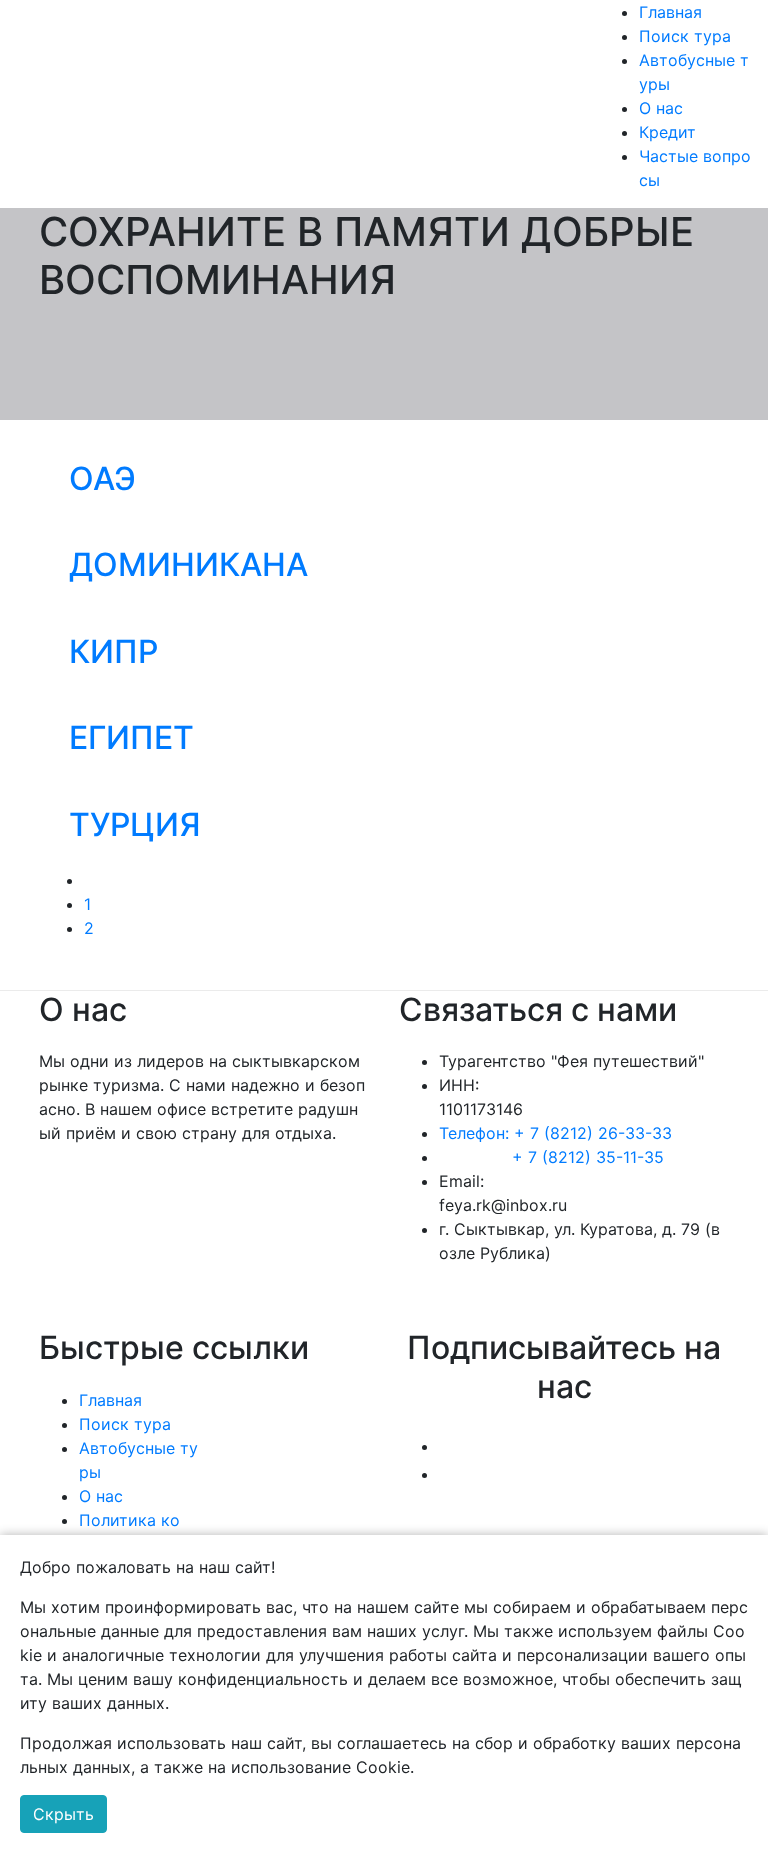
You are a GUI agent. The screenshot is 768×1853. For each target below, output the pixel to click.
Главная (670, 12)
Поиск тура (685, 36)
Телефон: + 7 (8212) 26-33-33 (555, 1133)
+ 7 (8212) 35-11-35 (588, 1157)
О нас (661, 108)
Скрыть (63, 1814)
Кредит (667, 132)
